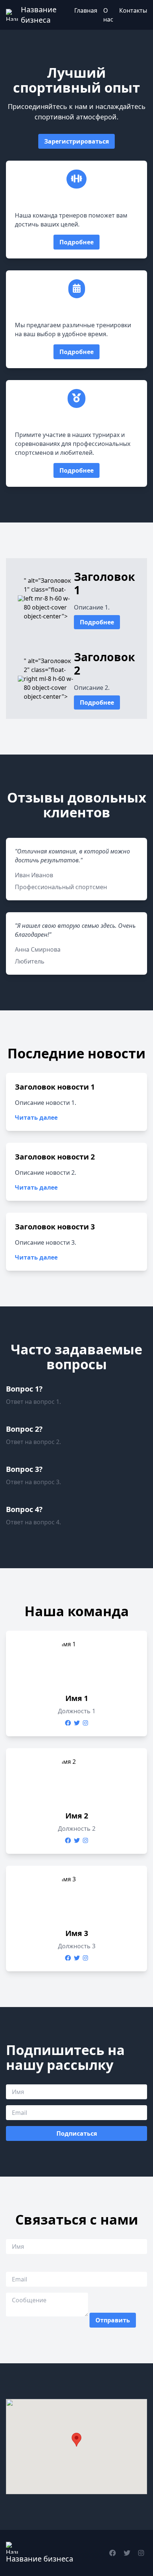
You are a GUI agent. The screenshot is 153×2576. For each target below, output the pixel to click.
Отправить (113, 2320)
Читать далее (36, 1117)
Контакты (133, 10)
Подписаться (77, 2133)
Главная (86, 10)
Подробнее (76, 242)
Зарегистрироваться (76, 141)
